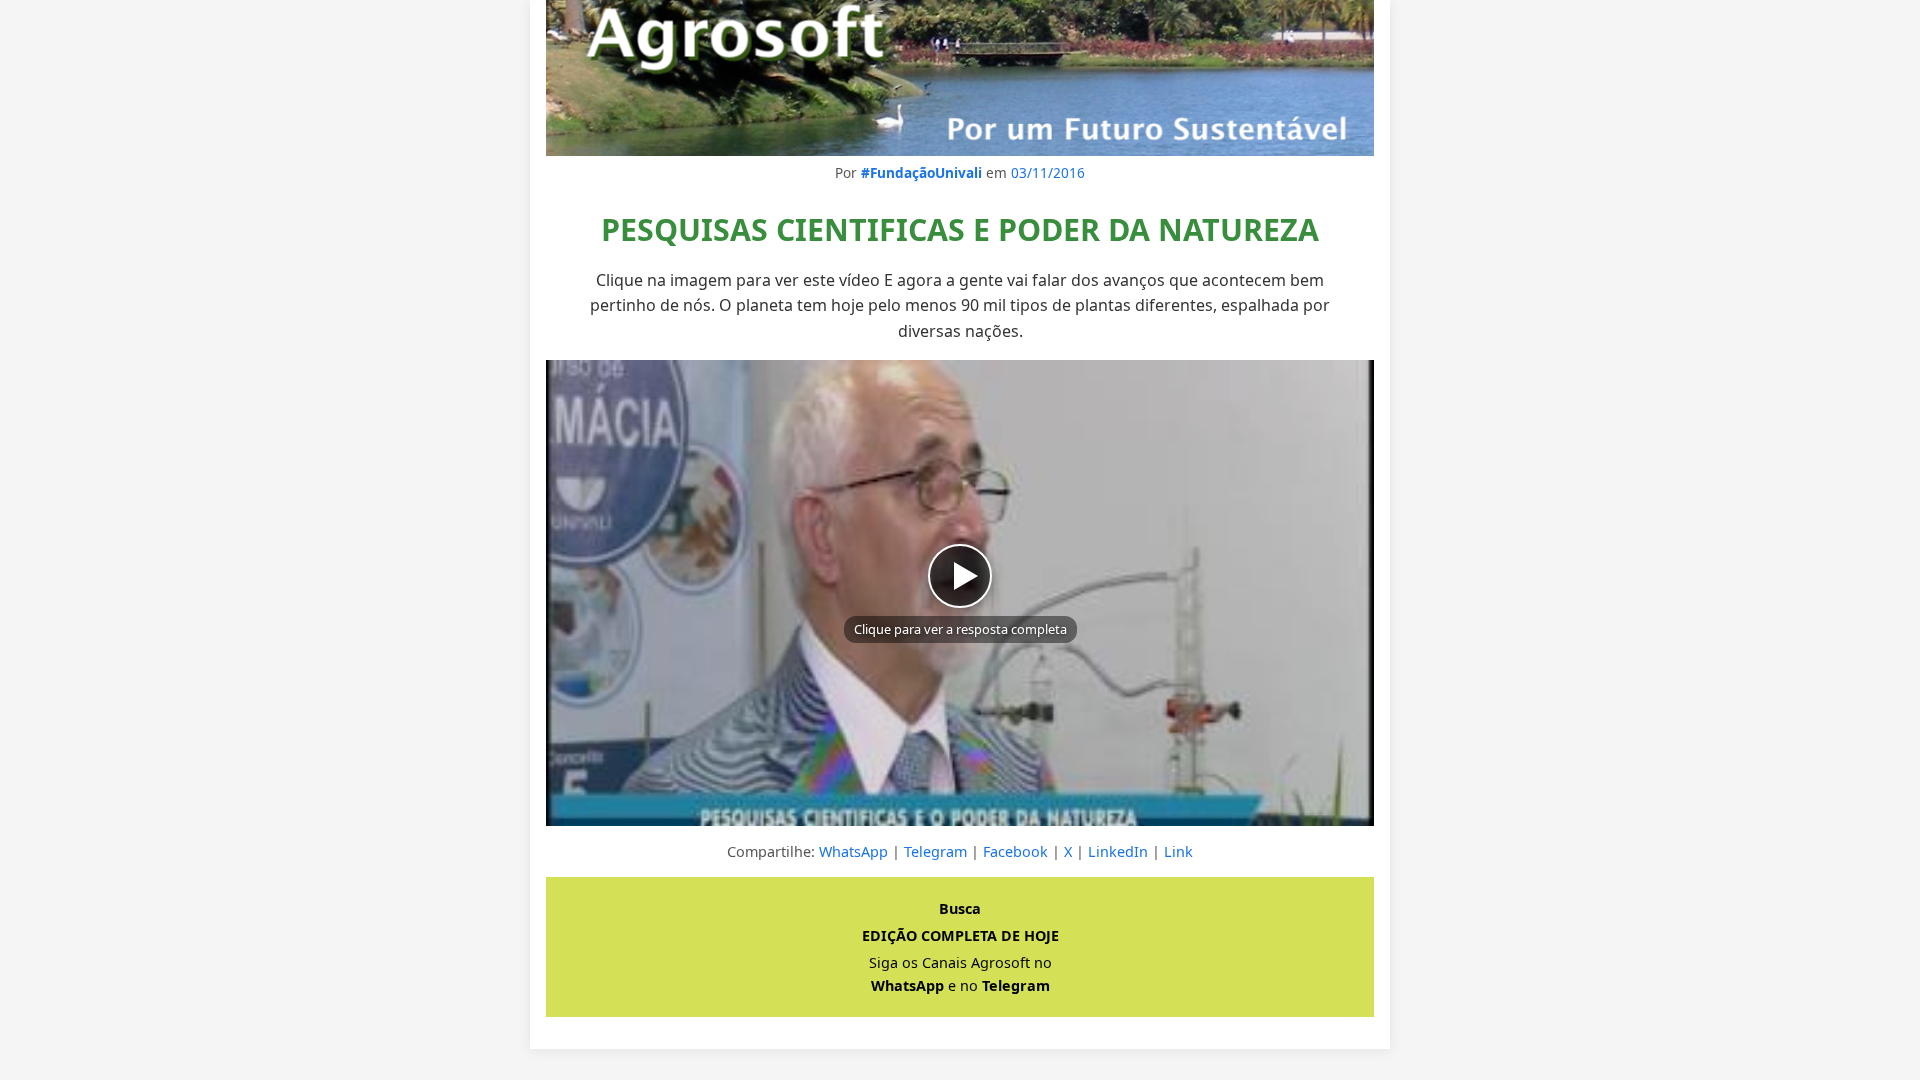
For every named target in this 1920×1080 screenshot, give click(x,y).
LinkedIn (1118, 851)
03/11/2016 (1048, 172)
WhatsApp (853, 851)
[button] (960, 593)
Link (1178, 851)
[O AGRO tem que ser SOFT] (960, 78)
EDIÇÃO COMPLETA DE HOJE (960, 935)
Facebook (1015, 851)
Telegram (935, 851)
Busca (960, 908)
